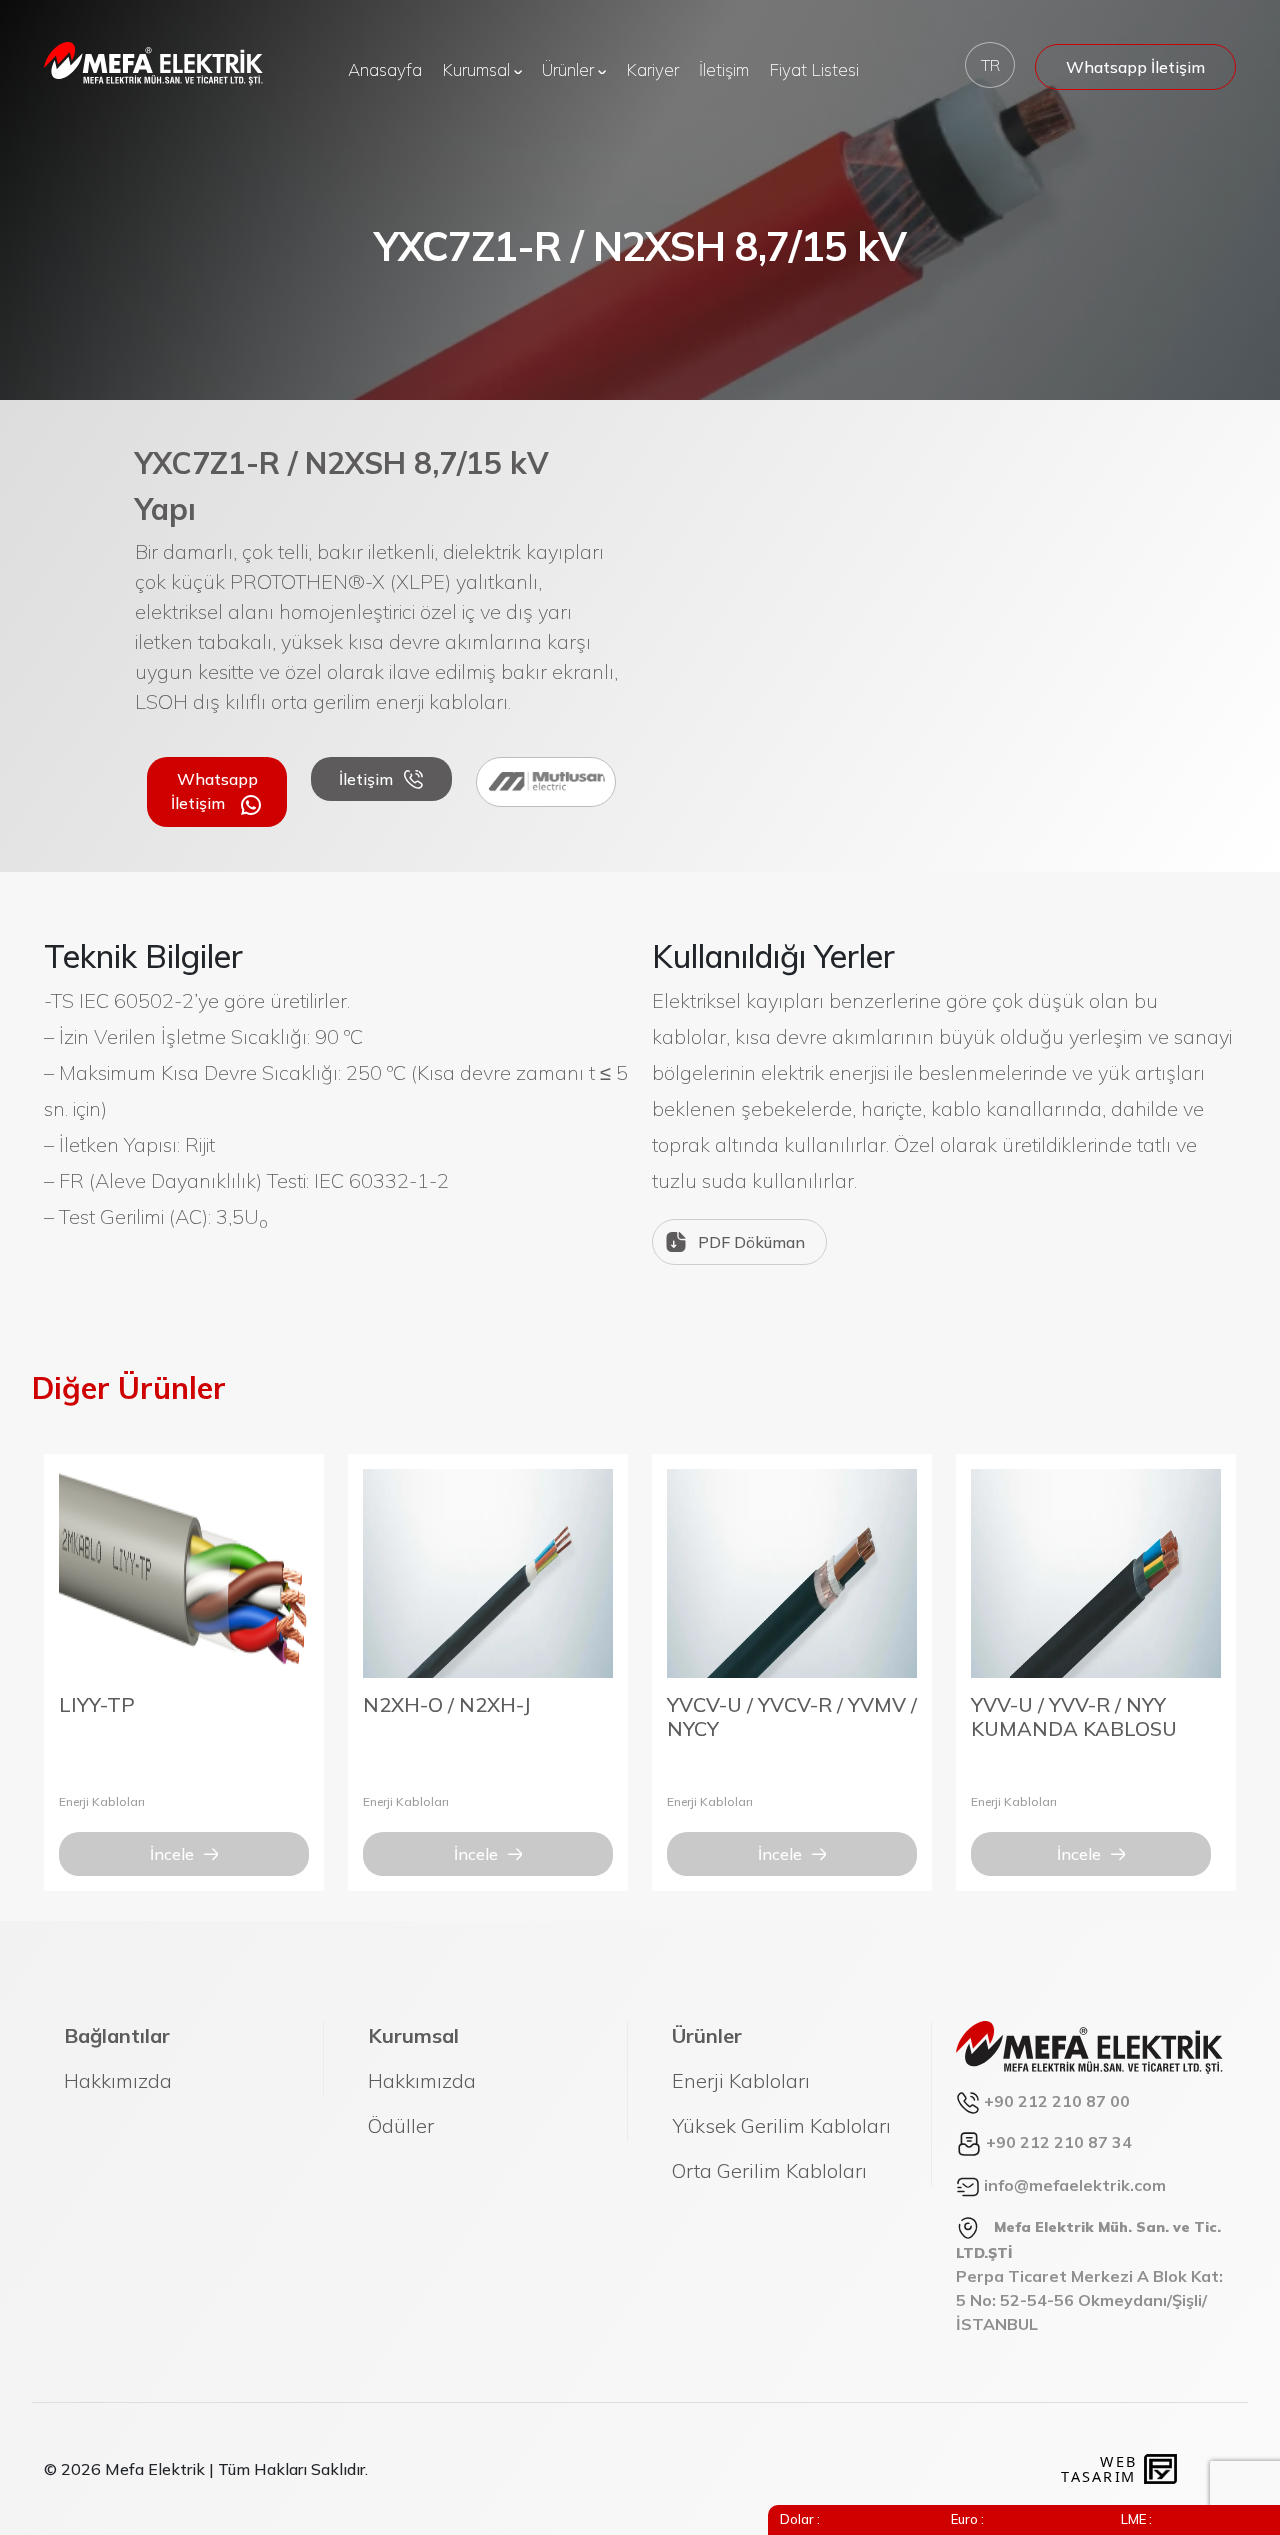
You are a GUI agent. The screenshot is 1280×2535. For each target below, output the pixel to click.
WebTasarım (1098, 2468)
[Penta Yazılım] (1163, 2469)
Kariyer (652, 69)
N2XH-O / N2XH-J (447, 1704)
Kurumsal (478, 69)
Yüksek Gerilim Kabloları (781, 2125)
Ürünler (570, 69)
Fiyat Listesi (814, 69)
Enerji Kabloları (102, 1801)
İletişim (724, 69)
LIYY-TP (97, 1704)
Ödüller (401, 2125)
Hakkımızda (118, 2080)
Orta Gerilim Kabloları (769, 2170)
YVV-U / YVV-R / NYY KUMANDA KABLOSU (1074, 1716)
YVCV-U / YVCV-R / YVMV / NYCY (792, 1716)
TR (990, 65)
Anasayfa (385, 69)
